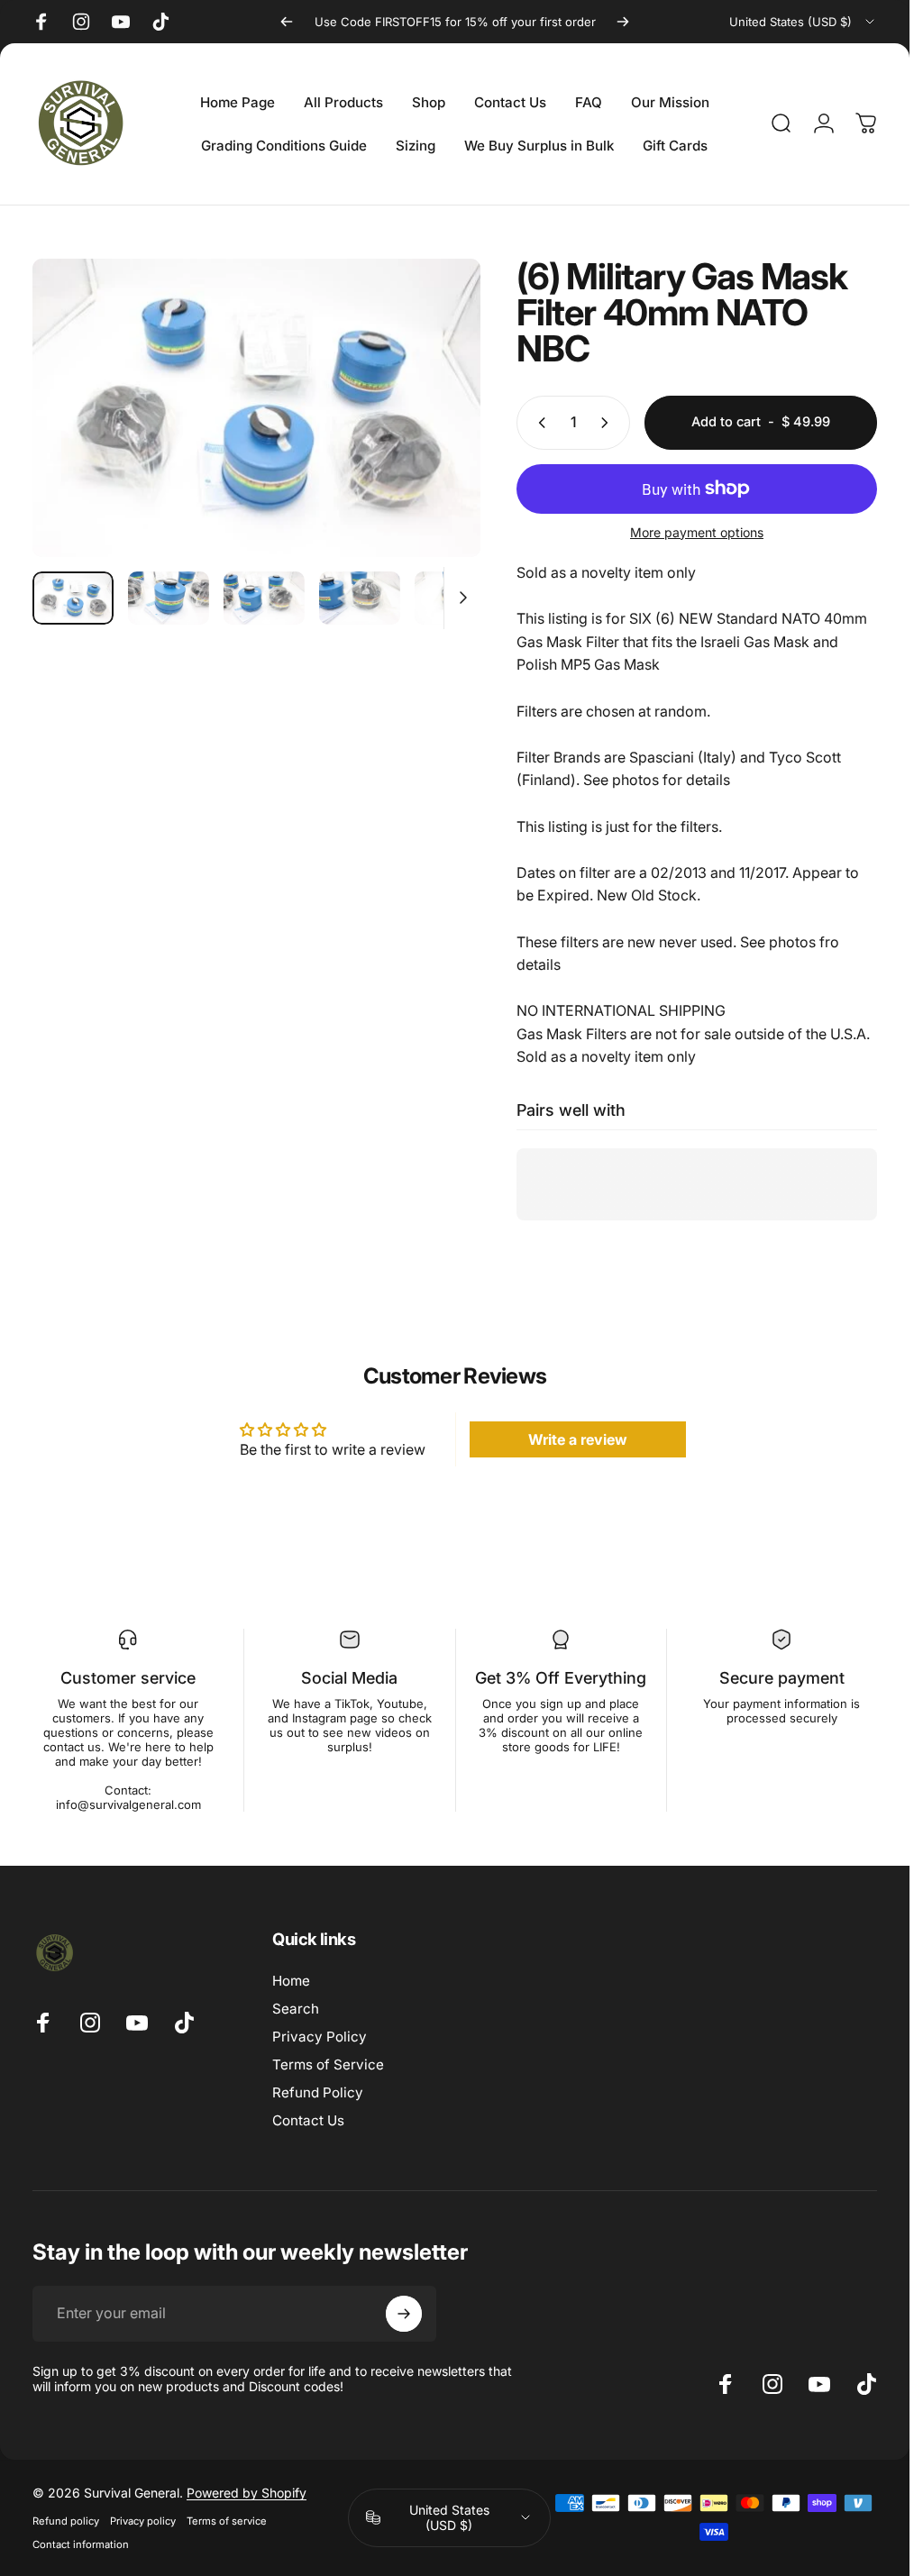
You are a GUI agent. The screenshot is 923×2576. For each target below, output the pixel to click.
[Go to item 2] (169, 598)
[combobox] (803, 22)
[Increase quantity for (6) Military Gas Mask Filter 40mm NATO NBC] (608, 423)
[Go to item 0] (73, 598)
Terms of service (227, 2521)
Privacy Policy (320, 2037)
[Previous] (287, 22)
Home (291, 1981)
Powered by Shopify (247, 2493)
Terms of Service (328, 2064)
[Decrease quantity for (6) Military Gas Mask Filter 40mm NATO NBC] (538, 423)
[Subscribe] (404, 2314)
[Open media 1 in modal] (256, 408)
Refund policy (66, 2521)
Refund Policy (318, 2092)
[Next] (623, 22)
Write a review (578, 1439)
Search (296, 2009)
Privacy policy (143, 2521)
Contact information (81, 2544)
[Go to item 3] (264, 598)
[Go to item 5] (455, 598)
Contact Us (308, 2120)
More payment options (697, 532)
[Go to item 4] (360, 598)
